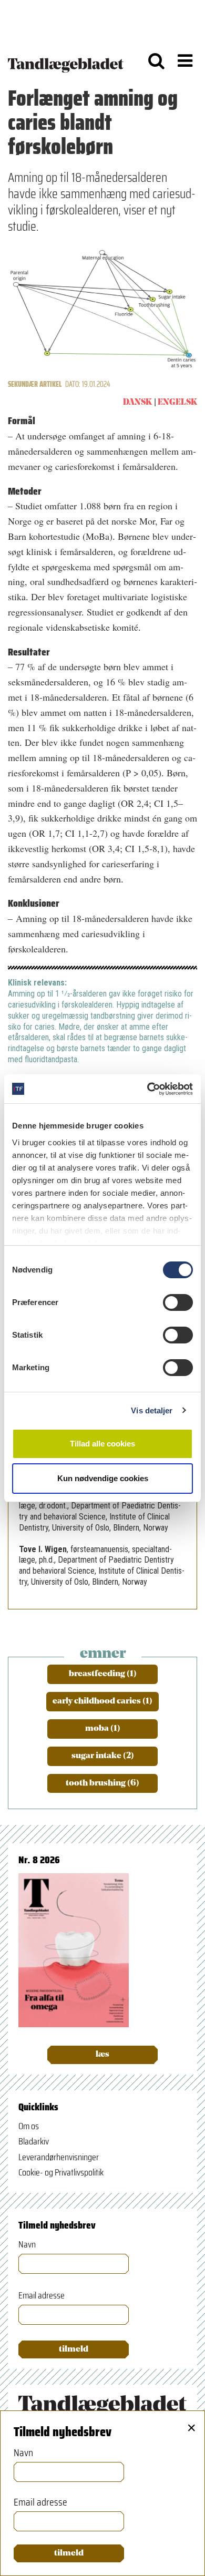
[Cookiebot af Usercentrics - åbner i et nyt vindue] (147, 1089)
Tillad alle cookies (102, 1444)
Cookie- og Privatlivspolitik (61, 2172)
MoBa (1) (103, 1729)
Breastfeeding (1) (103, 1674)
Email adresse (42, 2296)
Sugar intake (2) (103, 1756)
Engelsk (177, 403)
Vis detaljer (152, 1410)
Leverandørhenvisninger (59, 2157)
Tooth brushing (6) (102, 1783)
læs (102, 2055)
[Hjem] (66, 60)
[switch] (178, 1302)
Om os (29, 2126)
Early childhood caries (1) (102, 1701)
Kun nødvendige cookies (103, 1478)
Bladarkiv (34, 2141)
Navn (27, 2245)
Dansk (137, 403)
